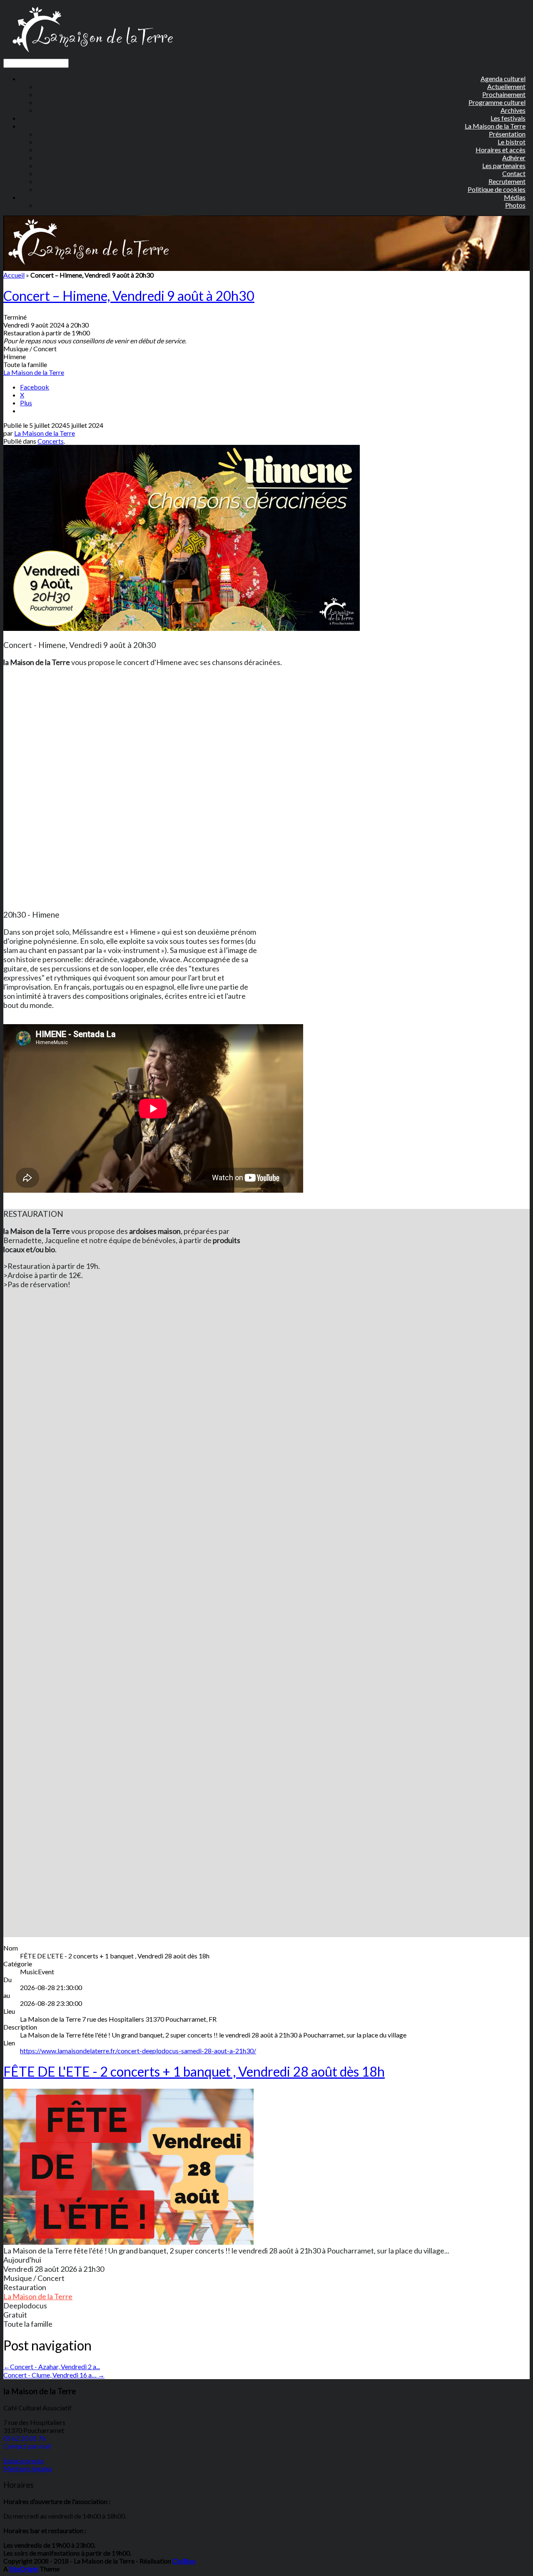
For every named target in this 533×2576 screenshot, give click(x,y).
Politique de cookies (497, 189)
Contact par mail (27, 2446)
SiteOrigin (24, 2569)
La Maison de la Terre (34, 372)
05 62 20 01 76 (25, 2438)
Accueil (14, 275)
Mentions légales (28, 2468)
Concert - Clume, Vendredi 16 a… (54, 2375)
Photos (515, 205)
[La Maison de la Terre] (92, 55)
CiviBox (184, 2561)
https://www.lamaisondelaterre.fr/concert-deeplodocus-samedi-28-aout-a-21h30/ (138, 2051)
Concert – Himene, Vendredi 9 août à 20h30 (129, 296)
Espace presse (24, 2461)
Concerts (51, 441)
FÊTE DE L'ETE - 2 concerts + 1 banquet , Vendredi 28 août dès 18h (194, 2071)
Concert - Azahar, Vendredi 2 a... (52, 2366)
